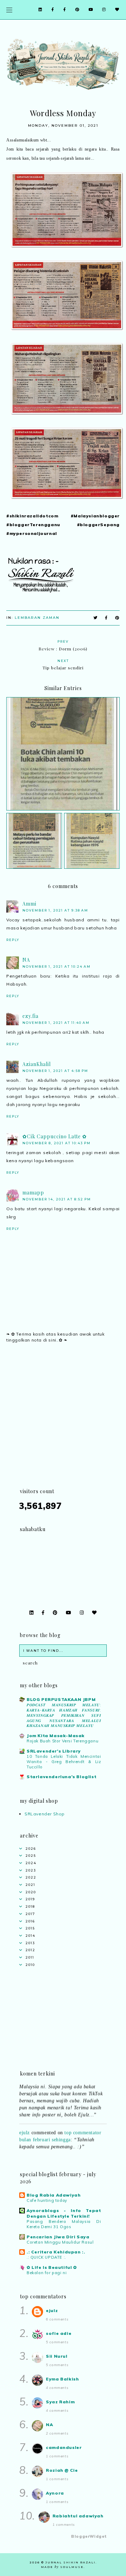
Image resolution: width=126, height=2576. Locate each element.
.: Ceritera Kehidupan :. (56, 2252)
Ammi (29, 904)
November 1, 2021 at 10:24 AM (57, 966)
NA (26, 960)
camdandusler (64, 2447)
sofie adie (59, 2333)
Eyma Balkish (62, 2379)
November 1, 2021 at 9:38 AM (55, 910)
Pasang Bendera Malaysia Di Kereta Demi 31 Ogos (64, 2224)
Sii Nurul (57, 2356)
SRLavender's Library (54, 1751)
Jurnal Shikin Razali (71, 2562)
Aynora (55, 2493)
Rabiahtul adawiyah (78, 2516)
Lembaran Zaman (37, 618)
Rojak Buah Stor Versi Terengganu (62, 1741)
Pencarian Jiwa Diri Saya (58, 2237)
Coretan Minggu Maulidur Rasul (60, 2242)
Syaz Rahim (60, 2402)
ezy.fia (30, 1016)
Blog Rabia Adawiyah (54, 2195)
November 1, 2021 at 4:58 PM (55, 1071)
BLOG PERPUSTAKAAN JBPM (61, 1699)
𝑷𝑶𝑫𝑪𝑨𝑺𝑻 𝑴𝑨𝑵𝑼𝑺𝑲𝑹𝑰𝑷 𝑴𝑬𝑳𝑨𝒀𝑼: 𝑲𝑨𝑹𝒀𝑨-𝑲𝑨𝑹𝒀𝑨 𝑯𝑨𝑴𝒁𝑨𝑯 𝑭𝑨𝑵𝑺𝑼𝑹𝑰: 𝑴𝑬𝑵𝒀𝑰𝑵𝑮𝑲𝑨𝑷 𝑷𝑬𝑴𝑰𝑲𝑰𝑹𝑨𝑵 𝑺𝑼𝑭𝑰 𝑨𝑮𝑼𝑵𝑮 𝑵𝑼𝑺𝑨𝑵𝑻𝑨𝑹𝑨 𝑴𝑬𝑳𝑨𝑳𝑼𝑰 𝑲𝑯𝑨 (64, 1715)
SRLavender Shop (45, 1814)
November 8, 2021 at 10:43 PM (57, 1143)
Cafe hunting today (47, 2200)
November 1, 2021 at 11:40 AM (56, 1023)
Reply (13, 940)
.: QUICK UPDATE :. (46, 2257)
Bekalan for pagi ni (47, 2273)
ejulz (24, 2127)
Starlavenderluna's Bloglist (61, 1777)
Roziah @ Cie (62, 2470)
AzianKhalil (37, 1064)
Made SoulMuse (62, 2567)
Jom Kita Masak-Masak (56, 1736)
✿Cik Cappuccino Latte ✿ (55, 1136)
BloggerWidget (89, 2536)
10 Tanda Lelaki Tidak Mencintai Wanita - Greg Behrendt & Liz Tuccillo (64, 1762)
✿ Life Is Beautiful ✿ (52, 2267)
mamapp (33, 1193)
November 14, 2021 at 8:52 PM (57, 1199)
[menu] (9, 10)
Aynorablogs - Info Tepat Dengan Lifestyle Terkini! (64, 2213)
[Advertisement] (63, 1424)
